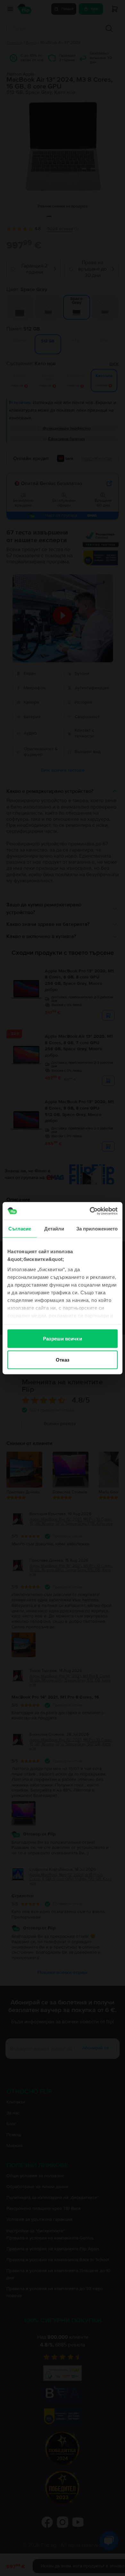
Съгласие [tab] (20, 1229)
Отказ (63, 1359)
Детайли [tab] (54, 1229)
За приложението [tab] (97, 1229)
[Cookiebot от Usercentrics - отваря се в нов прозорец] (90, 1211)
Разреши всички (62, 1339)
